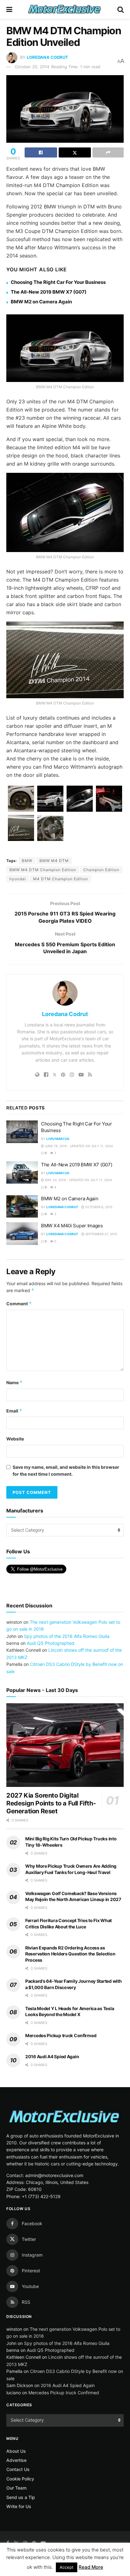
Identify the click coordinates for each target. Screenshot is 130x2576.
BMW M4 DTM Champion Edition (43, 870)
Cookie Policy (20, 2479)
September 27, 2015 (101, 1234)
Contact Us (18, 2469)
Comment (19, 1304)
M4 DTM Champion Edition (61, 879)
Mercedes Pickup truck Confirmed (61, 2035)
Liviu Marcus (58, 1139)
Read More (91, 2567)
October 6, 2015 (98, 1207)
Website (15, 1439)
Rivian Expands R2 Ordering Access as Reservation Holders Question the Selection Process (70, 1954)
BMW (27, 861)
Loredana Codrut (47, 57)
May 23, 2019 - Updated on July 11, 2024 (78, 1180)
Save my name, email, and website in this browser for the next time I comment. (66, 1470)
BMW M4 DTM (54, 861)
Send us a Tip (21, 2497)
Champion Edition (101, 870)
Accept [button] (67, 2567)
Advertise (16, 2460)
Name (15, 1382)
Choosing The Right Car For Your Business (58, 282)
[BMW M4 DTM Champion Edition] (21, 799)
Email (14, 1411)
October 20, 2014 (32, 67)
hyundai (18, 879)
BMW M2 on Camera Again (41, 302)
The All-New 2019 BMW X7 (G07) (49, 292)
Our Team (16, 2488)
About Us (16, 2451)
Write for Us (19, 2506)
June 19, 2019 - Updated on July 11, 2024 (78, 1146)
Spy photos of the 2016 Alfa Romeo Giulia (67, 1636)
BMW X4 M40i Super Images (72, 1226)
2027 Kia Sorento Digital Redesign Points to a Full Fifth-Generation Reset (51, 1803)
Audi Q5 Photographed (51, 1643)
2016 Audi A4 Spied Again (52, 2056)
